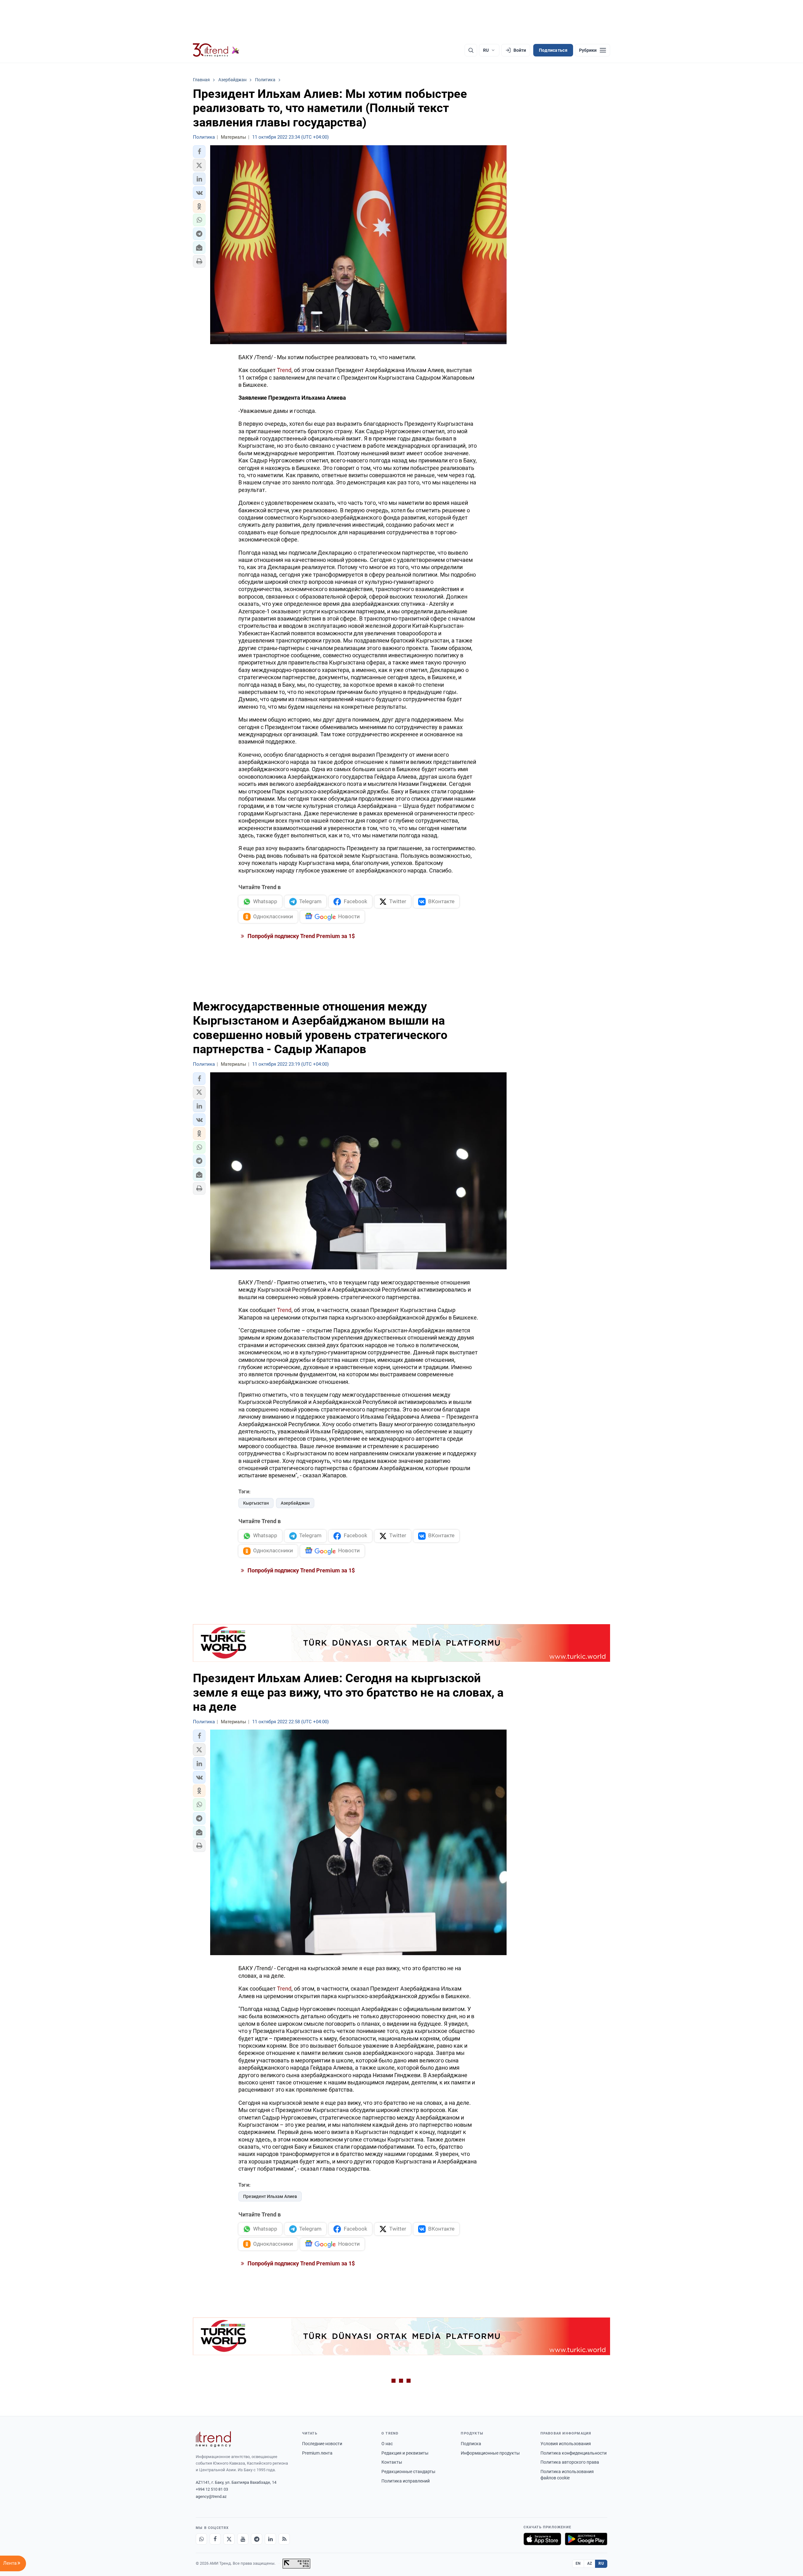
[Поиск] (471, 50)
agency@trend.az (211, 2496)
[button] (199, 152)
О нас (387, 2444)
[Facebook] (215, 2539)
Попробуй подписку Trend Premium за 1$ (300, 936)
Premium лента (317, 2453)
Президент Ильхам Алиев (270, 2196)
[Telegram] (257, 2539)
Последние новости (322, 2444)
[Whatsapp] (201, 2539)
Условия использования (566, 2444)
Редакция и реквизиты (405, 2453)
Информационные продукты (490, 2453)
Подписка (471, 2444)
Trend (284, 370)
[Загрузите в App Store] (542, 2539)
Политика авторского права (570, 2462)
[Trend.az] (216, 50)
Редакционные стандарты (408, 2472)
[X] (229, 2539)
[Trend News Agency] (213, 2439)
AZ (590, 2563)
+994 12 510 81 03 (212, 2489)
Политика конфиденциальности (574, 2453)
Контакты (392, 2462)
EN (578, 2563)
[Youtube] (243, 2539)
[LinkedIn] (270, 2539)
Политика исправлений (406, 2481)
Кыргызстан (256, 1503)
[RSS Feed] (284, 2539)
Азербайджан (295, 1503)
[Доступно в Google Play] (586, 2539)
